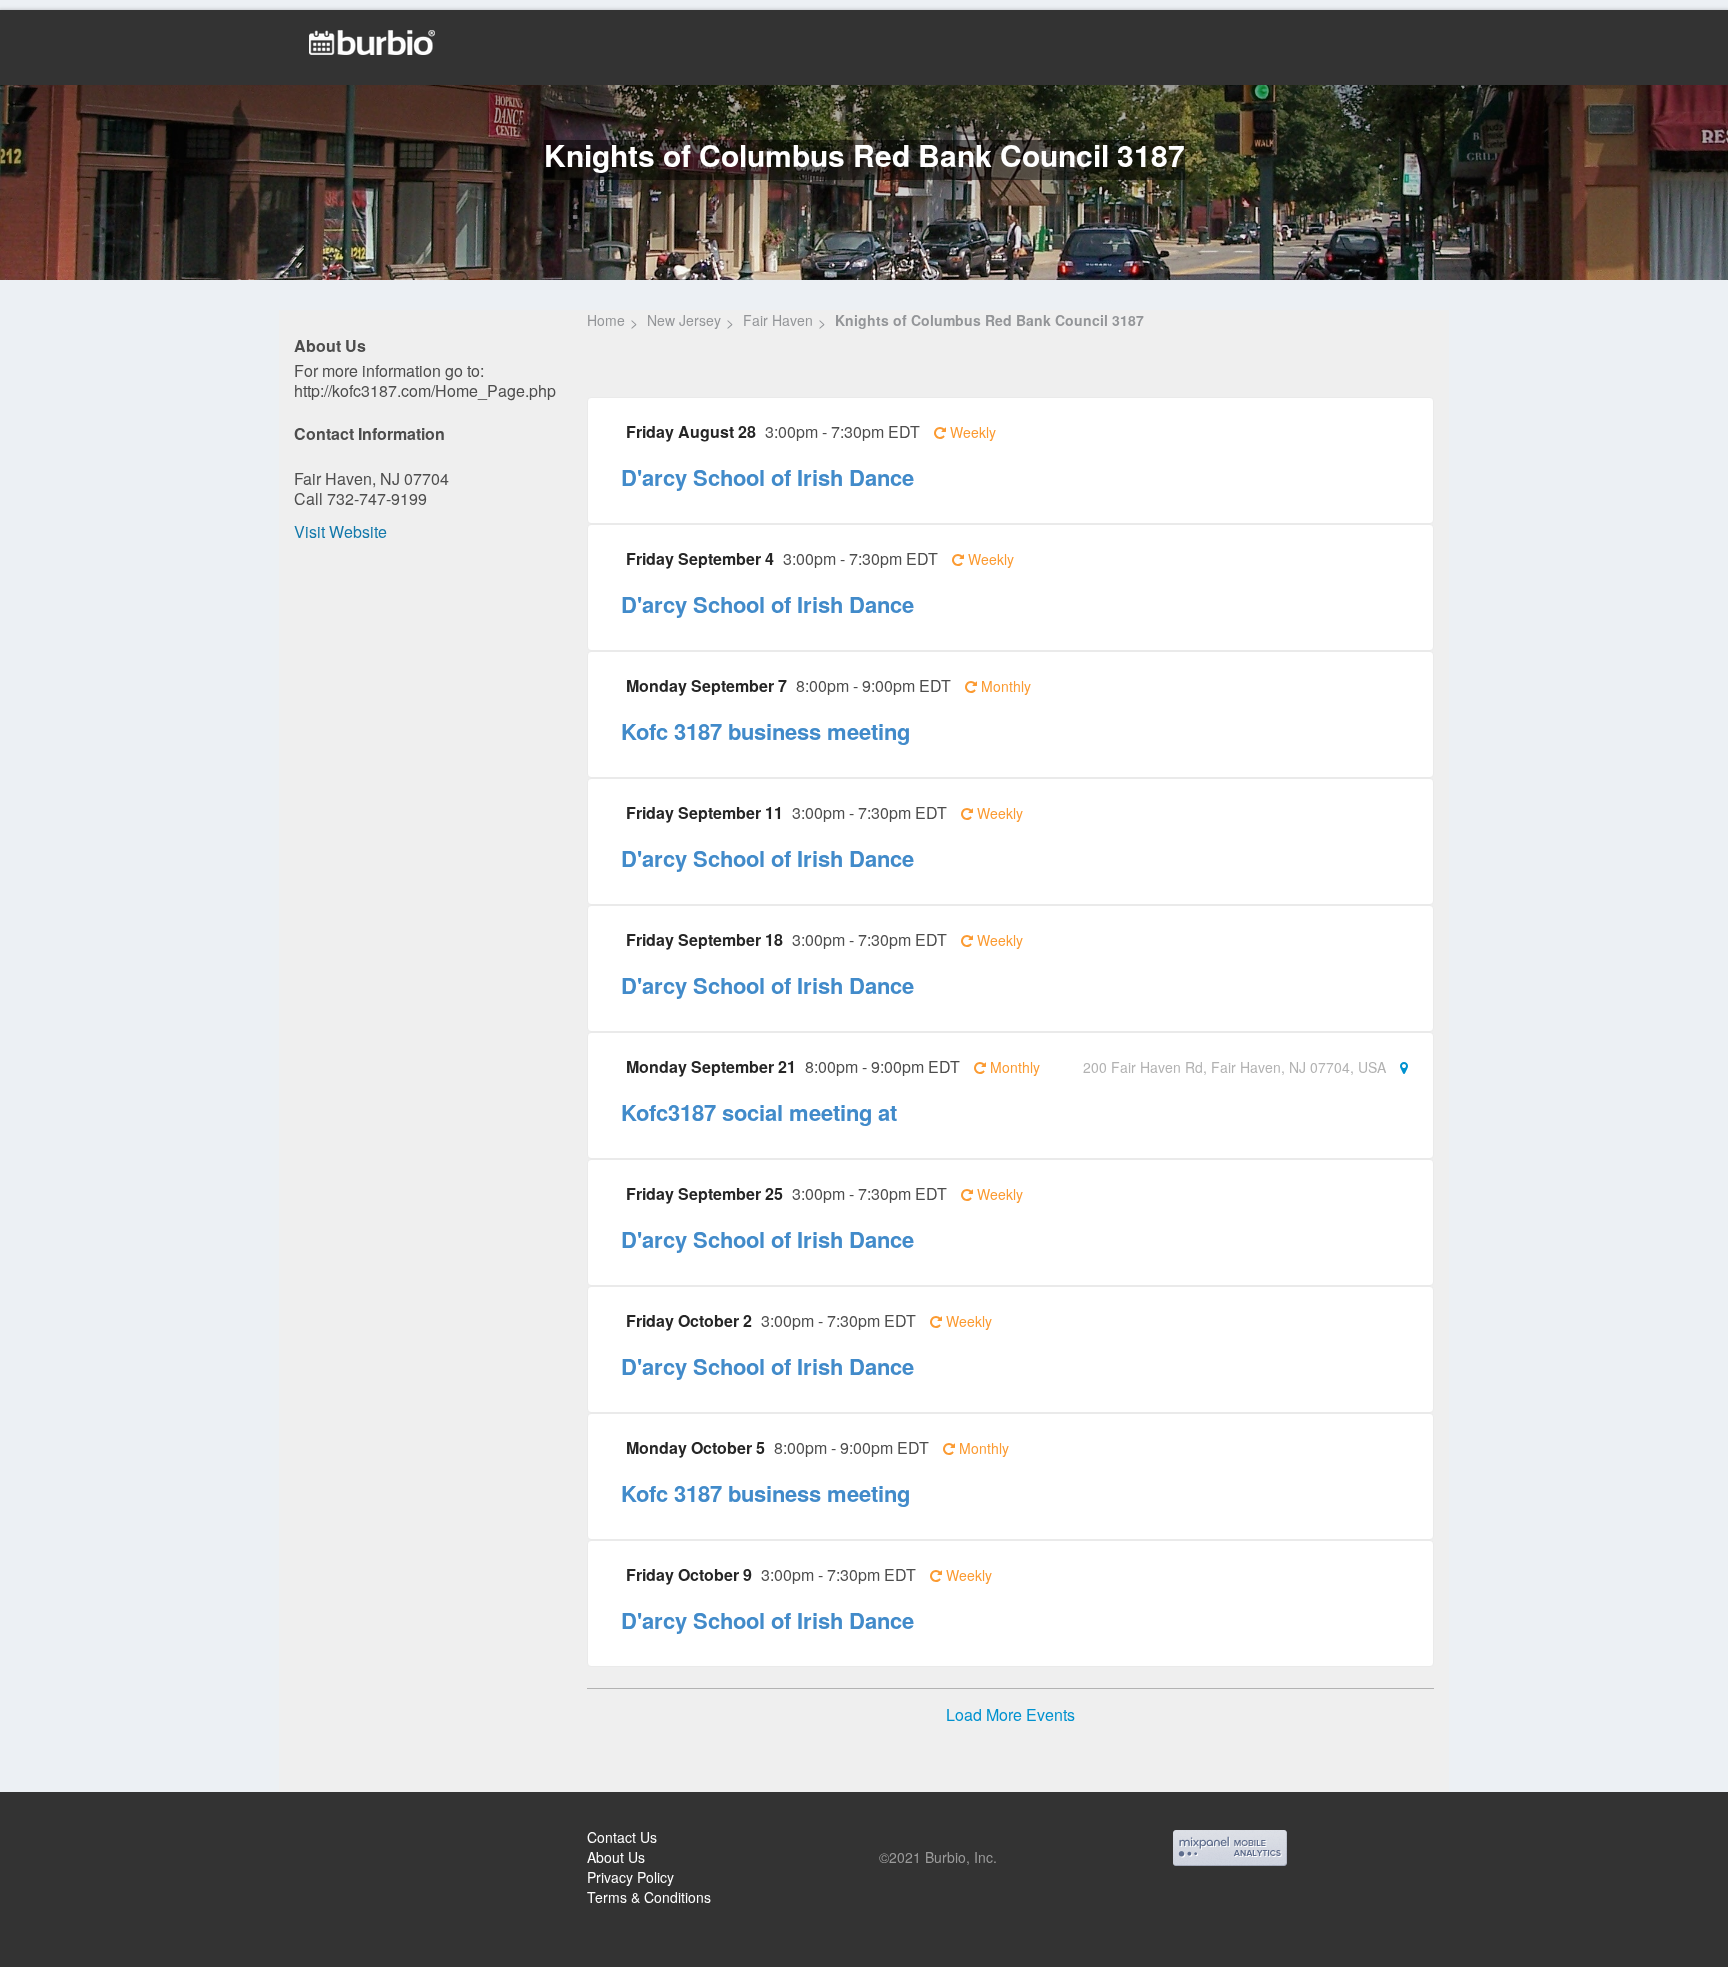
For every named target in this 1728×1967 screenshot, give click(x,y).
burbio (81, 1839)
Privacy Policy (630, 1877)
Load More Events (1010, 1715)
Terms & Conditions (649, 1897)
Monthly (1004, 686)
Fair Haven (778, 320)
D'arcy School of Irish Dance (767, 477)
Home (606, 320)
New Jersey (684, 320)
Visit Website (340, 531)
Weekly (971, 432)
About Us (616, 1857)
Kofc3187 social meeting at (759, 1112)
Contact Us (622, 1837)
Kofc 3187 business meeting (765, 731)
